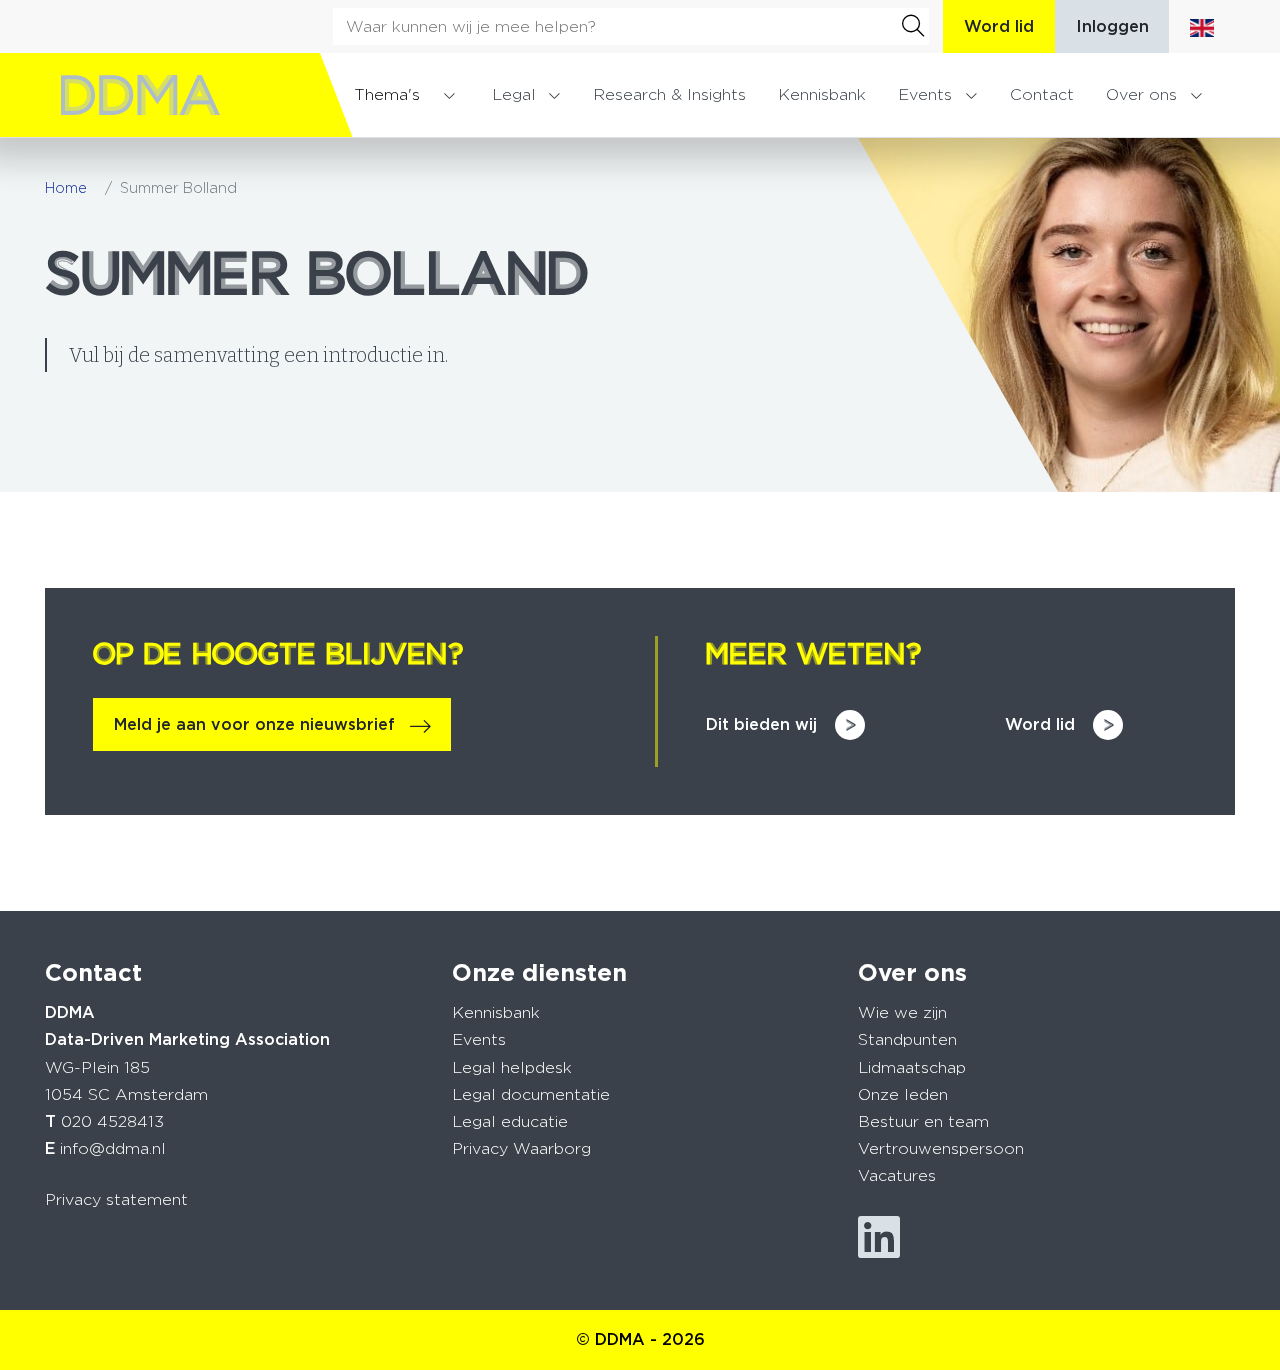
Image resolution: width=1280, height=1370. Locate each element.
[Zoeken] (913, 26)
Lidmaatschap (912, 1067)
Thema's (387, 94)
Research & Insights (669, 94)
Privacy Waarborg (521, 1148)
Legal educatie (510, 1121)
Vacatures (897, 1175)
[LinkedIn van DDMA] (879, 1237)
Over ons (1141, 94)
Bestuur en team (923, 1121)
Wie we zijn (902, 1012)
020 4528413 (112, 1121)
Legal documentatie (531, 1094)
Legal (514, 94)
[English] (1202, 26)
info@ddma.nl (113, 1148)
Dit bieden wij (761, 724)
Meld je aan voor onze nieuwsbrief (254, 724)
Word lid (999, 26)
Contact (1042, 94)
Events (925, 94)
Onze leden (903, 1094)
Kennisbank (822, 94)
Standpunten (907, 1039)
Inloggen (1112, 26)
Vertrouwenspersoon (941, 1148)
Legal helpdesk (512, 1067)
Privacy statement (116, 1199)
